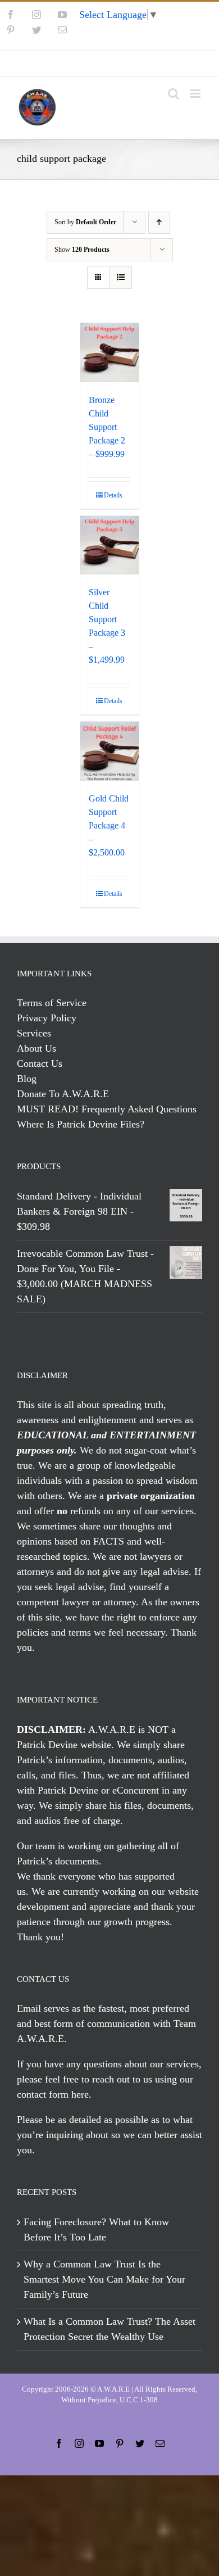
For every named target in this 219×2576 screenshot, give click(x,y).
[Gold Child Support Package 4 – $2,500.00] (110, 751)
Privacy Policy (47, 1018)
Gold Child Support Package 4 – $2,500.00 (109, 825)
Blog (27, 1079)
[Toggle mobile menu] (196, 94)
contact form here (53, 2094)
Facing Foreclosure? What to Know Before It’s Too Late (96, 2229)
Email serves (43, 2008)
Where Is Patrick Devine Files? (81, 1124)
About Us (36, 1048)
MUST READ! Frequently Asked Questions (107, 1109)
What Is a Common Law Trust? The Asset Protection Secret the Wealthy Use (109, 2329)
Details (113, 495)
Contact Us (40, 1063)
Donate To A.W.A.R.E (63, 1094)
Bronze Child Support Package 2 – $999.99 (107, 427)
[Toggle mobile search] (174, 94)
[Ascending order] (159, 222)
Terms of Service (52, 1003)
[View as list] (120, 277)
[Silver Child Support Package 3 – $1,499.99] (110, 545)
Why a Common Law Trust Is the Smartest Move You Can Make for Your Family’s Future (104, 2279)
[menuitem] (109, 64)
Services (34, 1033)
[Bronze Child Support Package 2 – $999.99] (110, 353)
